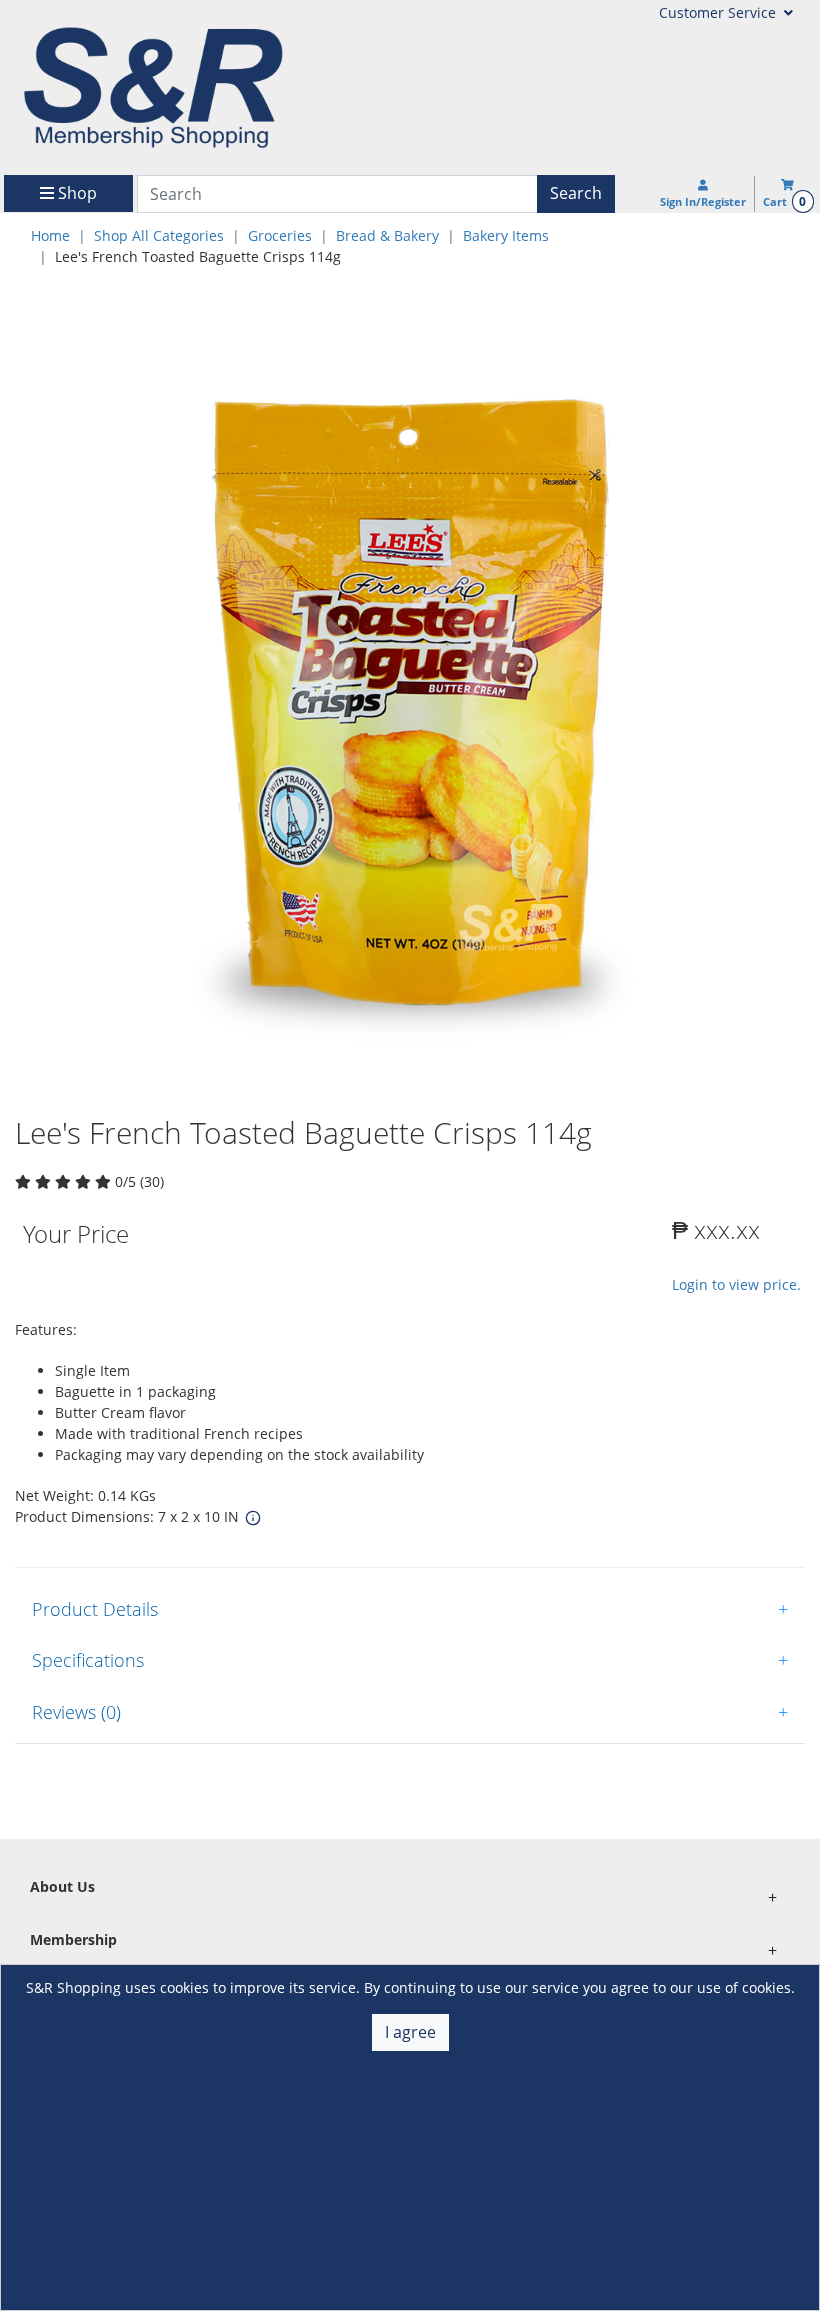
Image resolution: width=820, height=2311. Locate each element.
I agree (410, 2032)
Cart (784, 201)
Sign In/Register (703, 201)
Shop (75, 193)
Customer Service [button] (719, 12)
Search (576, 193)
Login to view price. (736, 1284)
